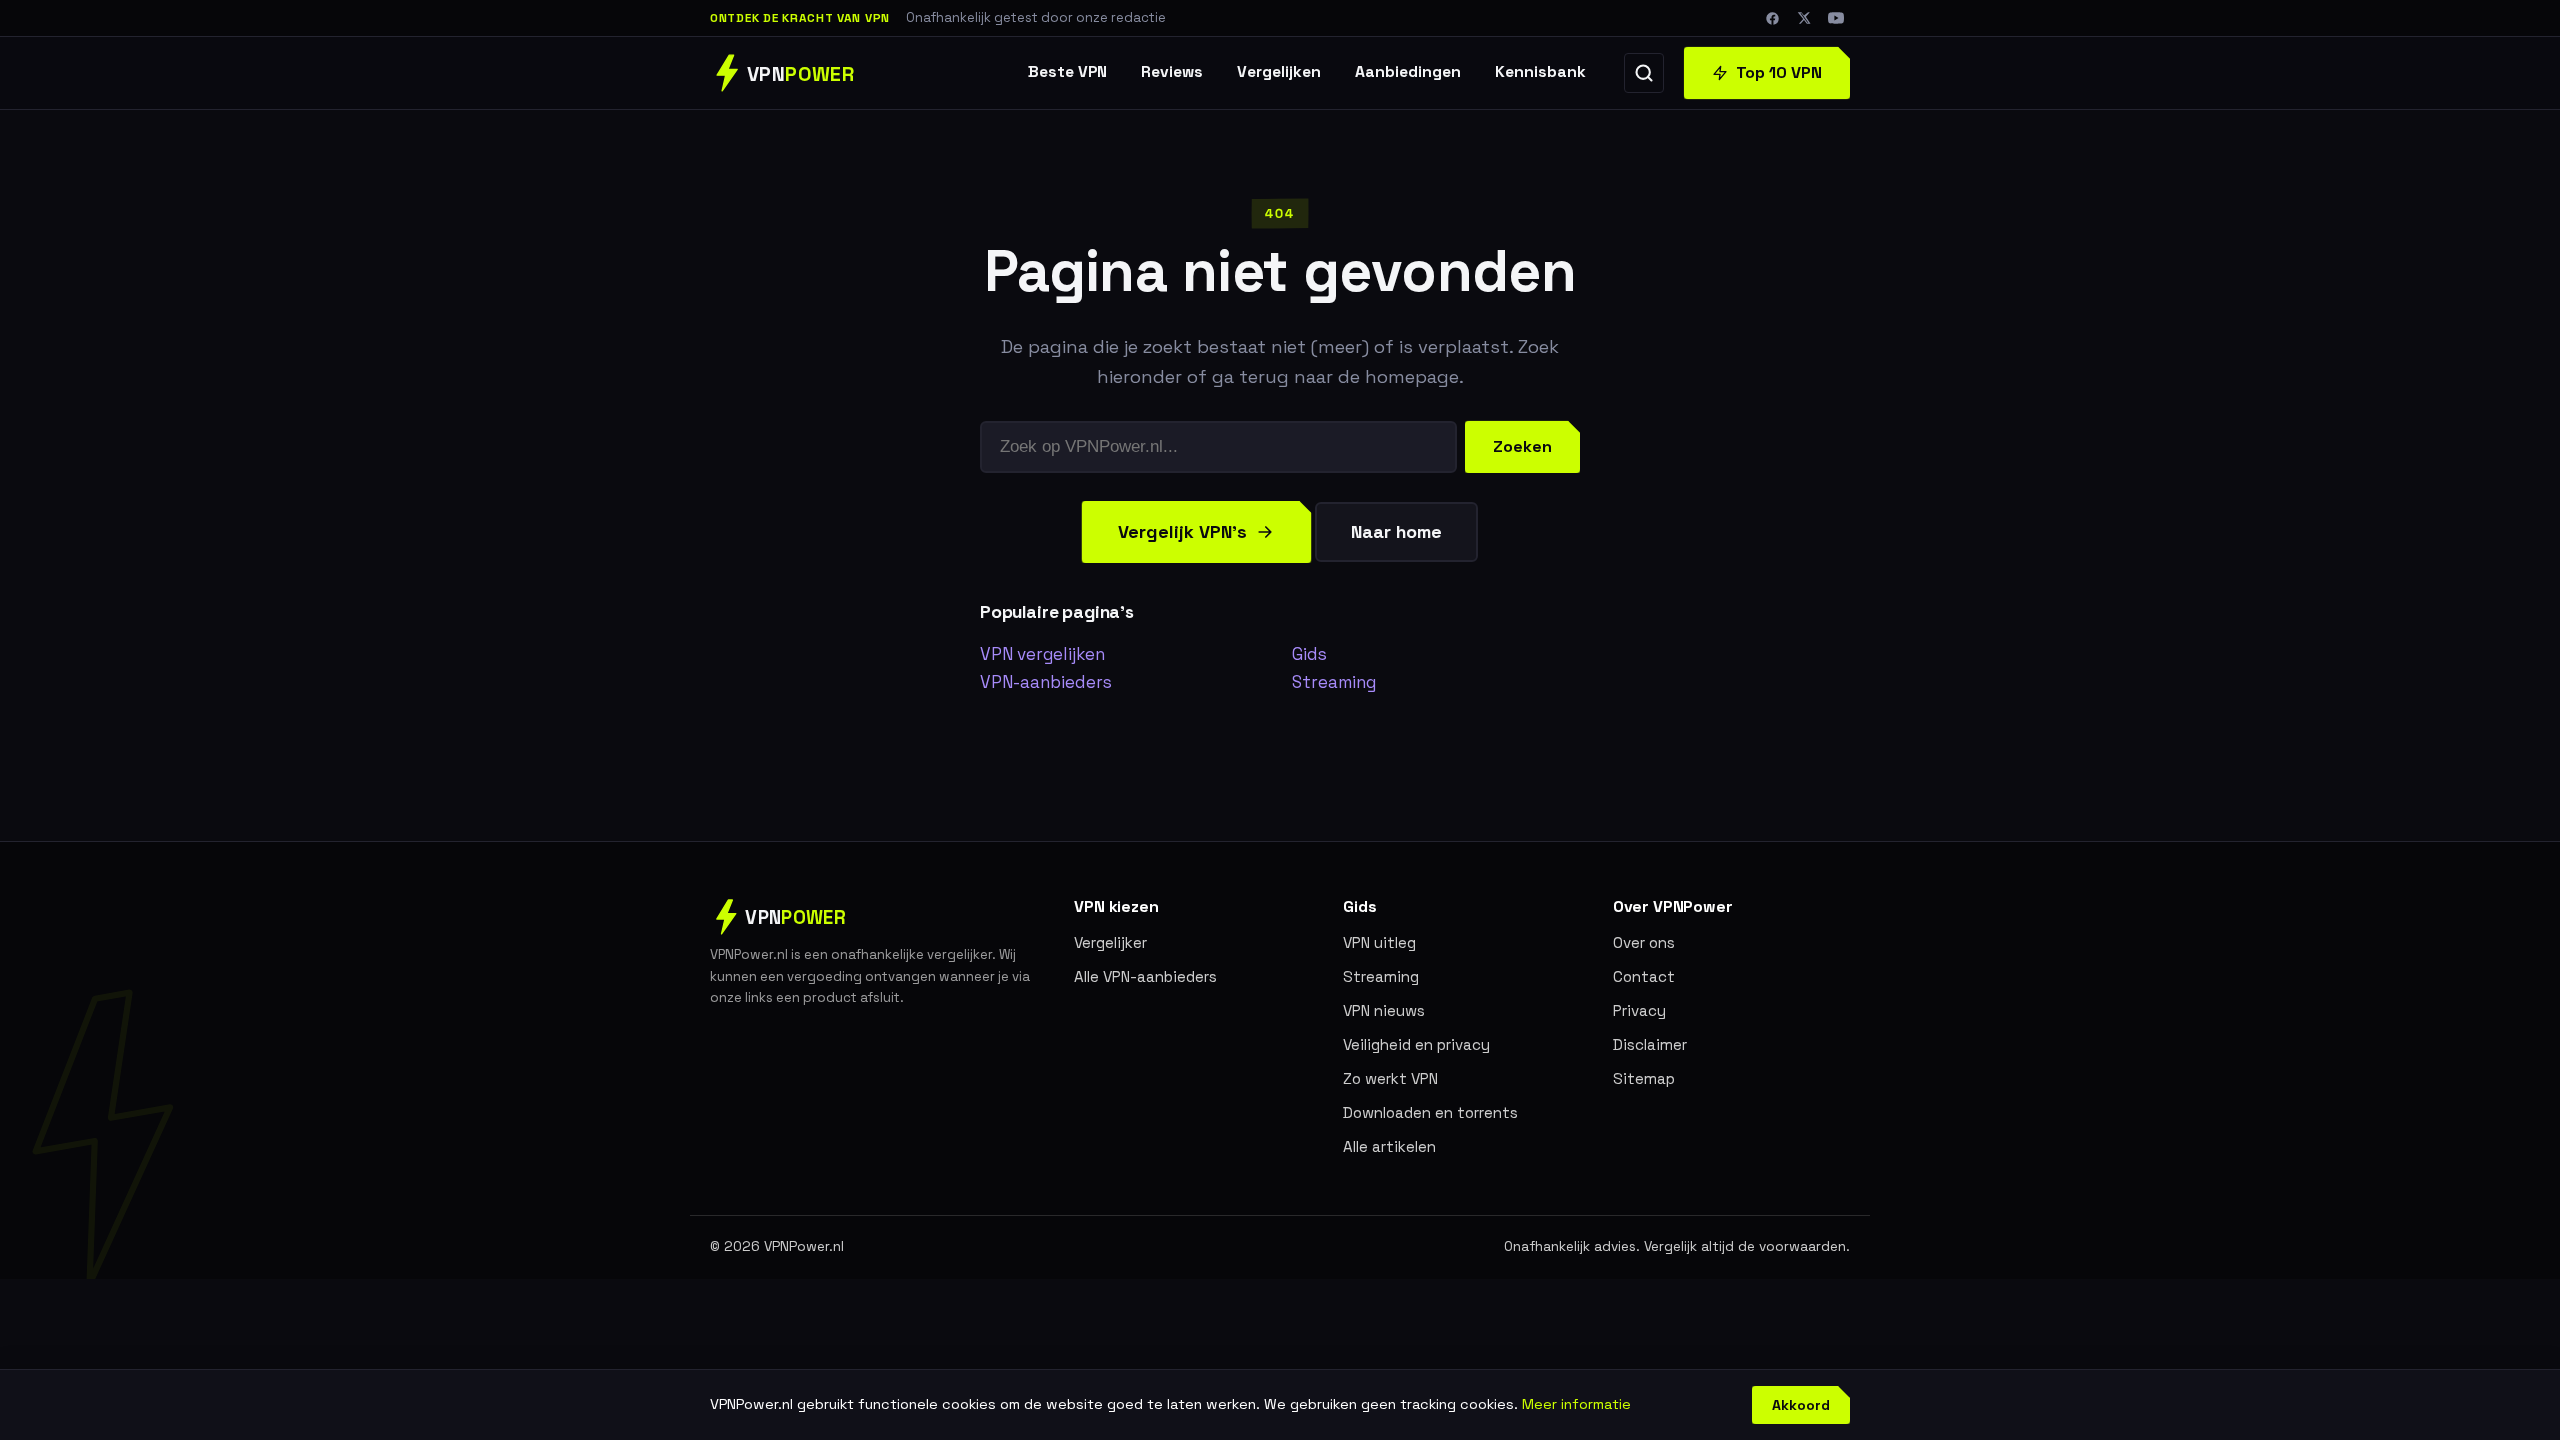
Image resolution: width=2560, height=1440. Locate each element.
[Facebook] (1772, 18)
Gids (1309, 654)
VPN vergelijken (1042, 654)
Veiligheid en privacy (1416, 1044)
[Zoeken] (1644, 73)
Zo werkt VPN (1390, 1078)
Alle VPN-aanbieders (1145, 976)
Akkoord (1801, 1405)
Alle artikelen (1389, 1146)
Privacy (1639, 1010)
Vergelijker (1110, 942)
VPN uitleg (1379, 942)
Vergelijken (1279, 72)
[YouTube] (1836, 18)
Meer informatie (1576, 1404)
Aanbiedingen (1408, 72)
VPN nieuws (1384, 1010)
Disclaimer (1650, 1044)
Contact (1644, 976)
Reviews (1172, 72)
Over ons (1644, 942)
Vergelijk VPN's (1182, 531)
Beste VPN (1067, 72)
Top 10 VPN (1779, 72)
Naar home (1396, 531)
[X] (1804, 18)
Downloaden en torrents (1430, 1112)
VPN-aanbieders (1046, 682)
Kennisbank (1540, 72)
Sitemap (1644, 1078)
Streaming (1334, 682)
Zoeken (1522, 446)
